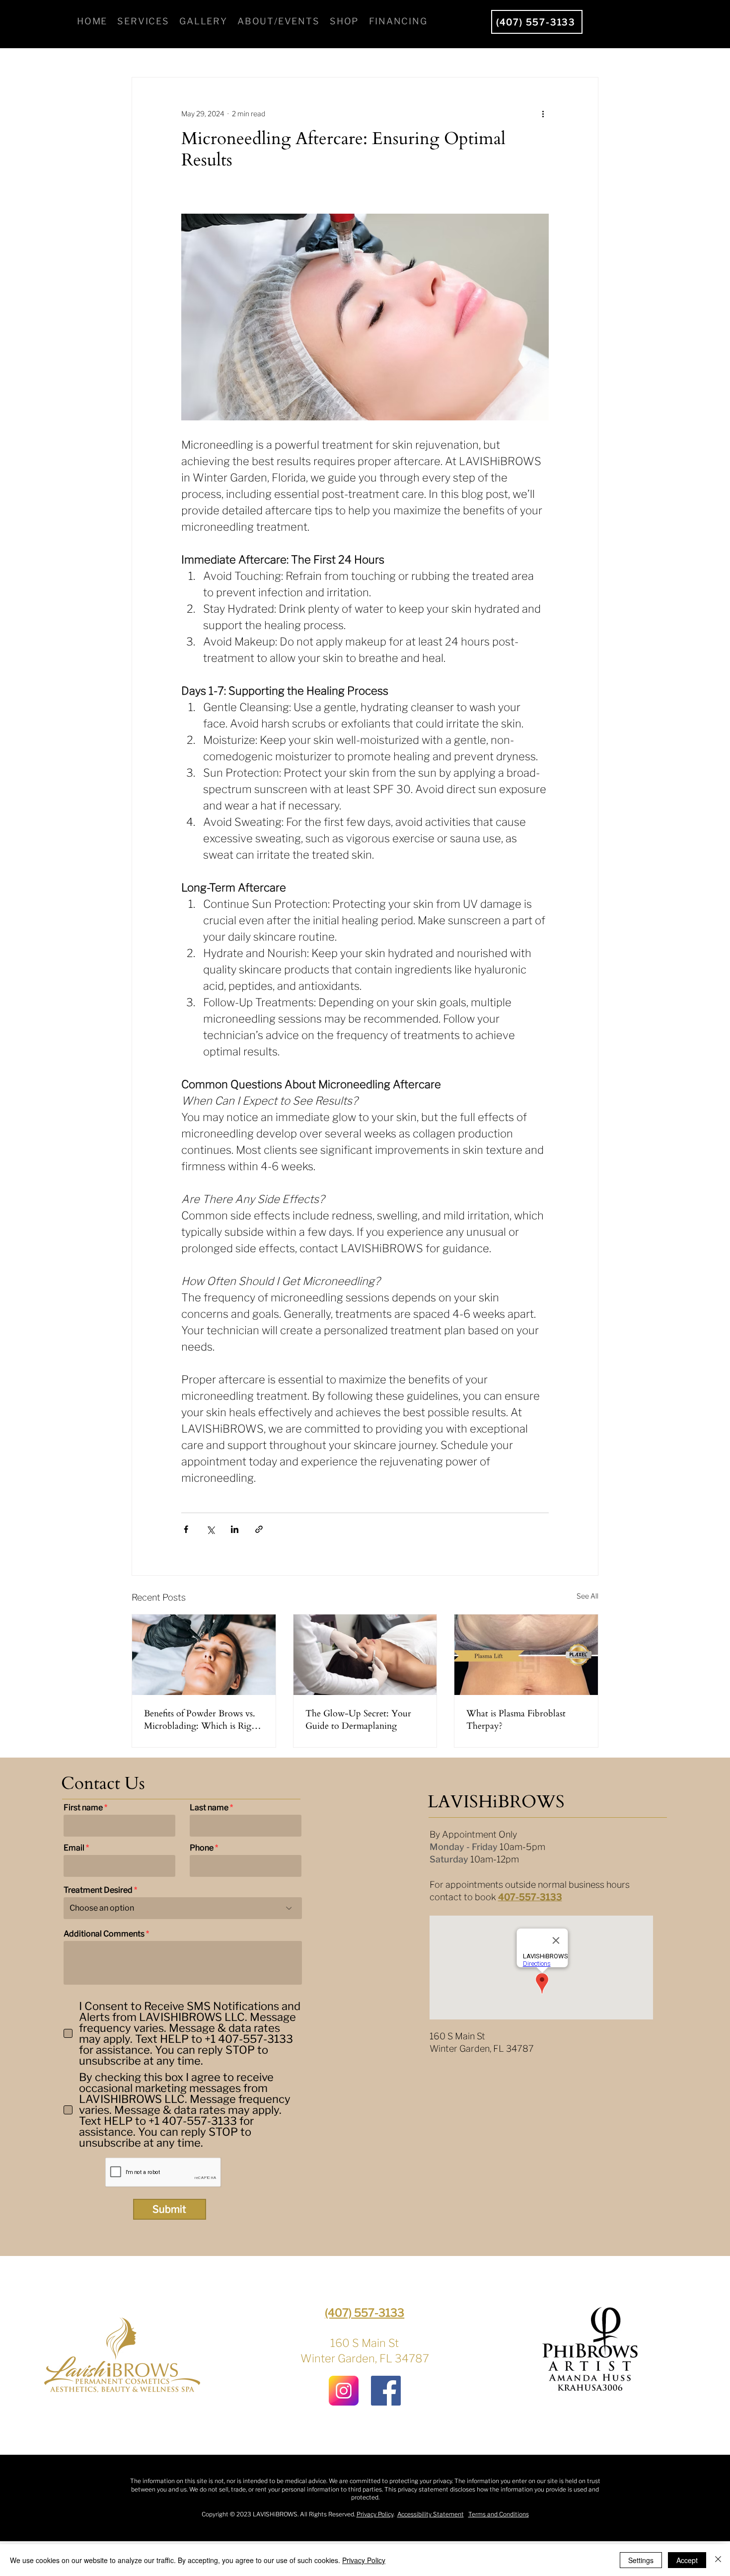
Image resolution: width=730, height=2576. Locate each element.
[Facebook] (386, 2391)
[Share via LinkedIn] (235, 1529)
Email (74, 1848)
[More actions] (543, 113)
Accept (687, 2560)
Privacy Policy (375, 2514)
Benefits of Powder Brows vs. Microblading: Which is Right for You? (202, 1720)
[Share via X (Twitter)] (210, 1529)
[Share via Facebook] (186, 1529)
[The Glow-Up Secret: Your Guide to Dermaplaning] (365, 1655)
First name (83, 1808)
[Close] (718, 2560)
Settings (641, 2560)
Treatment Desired (98, 1890)
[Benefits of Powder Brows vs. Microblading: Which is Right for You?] (204, 1655)
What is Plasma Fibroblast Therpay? (516, 1720)
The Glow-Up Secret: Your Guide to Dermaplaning (358, 1720)
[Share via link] (259, 1529)
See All (587, 1596)
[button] (144, 22)
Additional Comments (104, 1934)
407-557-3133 (530, 1897)
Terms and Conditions (499, 2514)
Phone (202, 1848)
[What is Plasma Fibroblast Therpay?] (526, 1655)
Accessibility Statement (431, 2514)
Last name (209, 1808)
